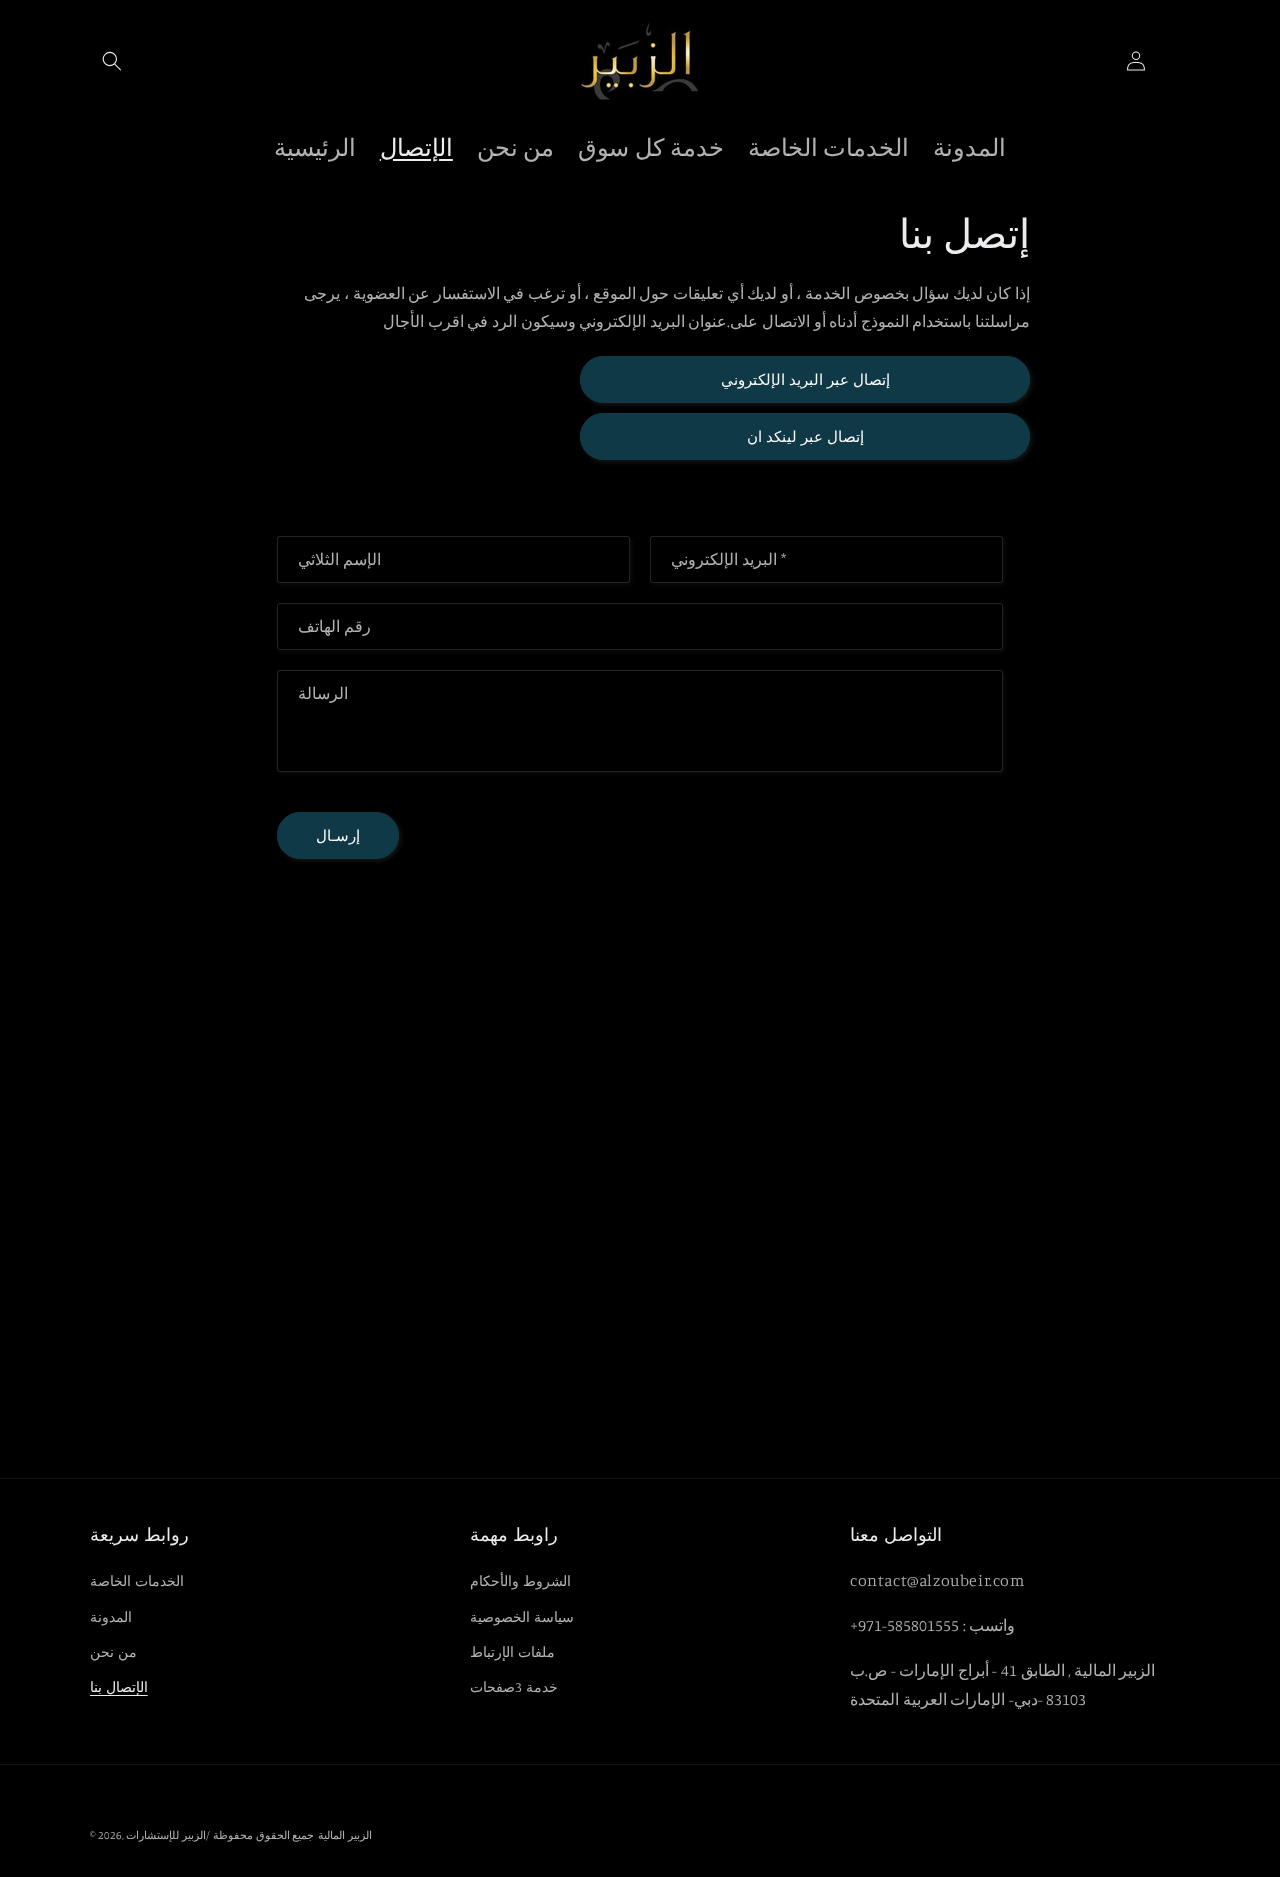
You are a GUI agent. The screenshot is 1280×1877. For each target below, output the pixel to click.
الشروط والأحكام (520, 1580)
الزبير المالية (345, 1835)
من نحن (113, 1651)
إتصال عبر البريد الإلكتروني (805, 379)
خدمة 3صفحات (514, 1686)
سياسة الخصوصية (522, 1616)
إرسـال (338, 835)
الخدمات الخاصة (137, 1580)
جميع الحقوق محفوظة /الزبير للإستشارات (220, 1835)
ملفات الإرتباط (512, 1651)
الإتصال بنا (119, 1686)
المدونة (111, 1616)
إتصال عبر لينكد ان (805, 436)
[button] (112, 61)
